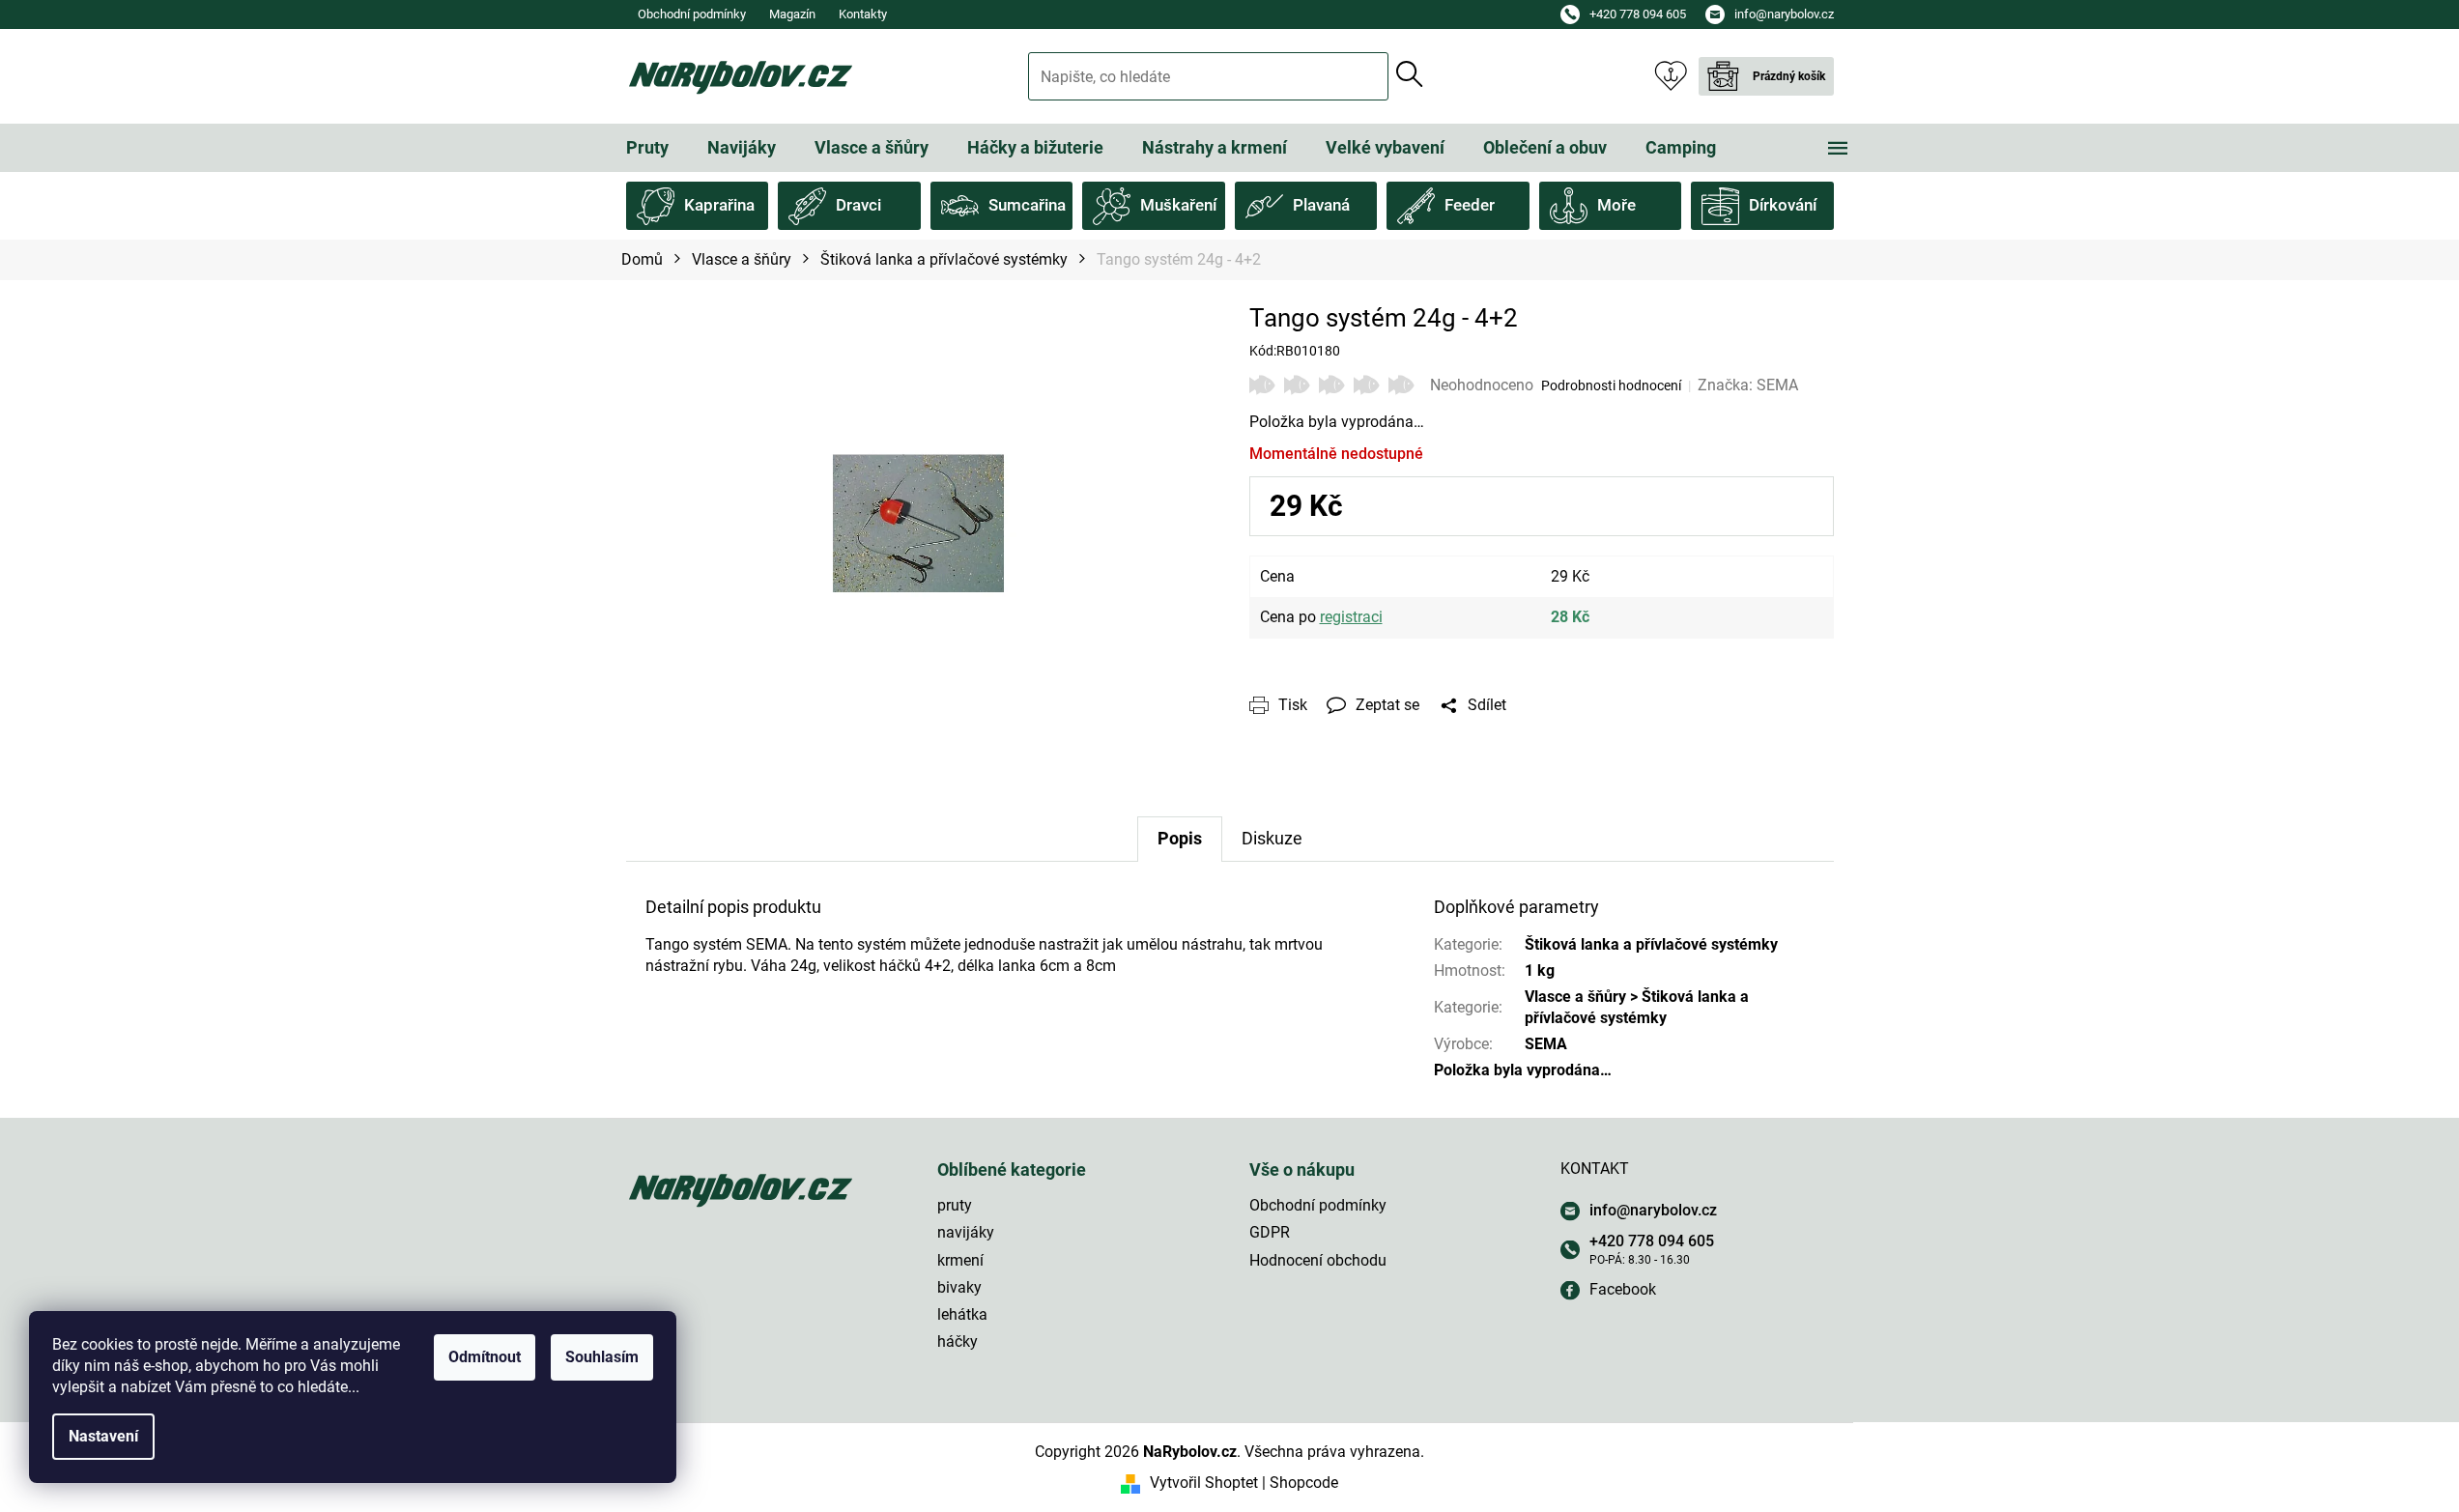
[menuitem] (647, 148)
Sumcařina (1027, 205)
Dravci (858, 205)
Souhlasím (602, 1357)
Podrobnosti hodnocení (1611, 385)
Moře (1616, 205)
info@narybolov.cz (1653, 1210)
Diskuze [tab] (1272, 838)
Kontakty (863, 14)
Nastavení (103, 1436)
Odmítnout (485, 1357)
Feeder (1470, 205)
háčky (958, 1341)
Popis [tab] (1180, 838)
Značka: (1748, 385)
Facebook (1623, 1289)
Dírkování (1783, 205)
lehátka (962, 1314)
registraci (1351, 617)
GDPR (1270, 1232)
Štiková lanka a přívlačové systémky (1651, 944)
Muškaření (1178, 205)
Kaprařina (719, 205)
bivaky (959, 1287)
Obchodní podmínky (692, 14)
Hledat (1410, 74)
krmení (960, 1260)
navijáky (966, 1232)
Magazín (792, 14)
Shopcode (1304, 1483)
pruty (955, 1205)
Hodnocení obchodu (1318, 1260)
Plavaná (1321, 205)
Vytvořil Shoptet (1204, 1483)
